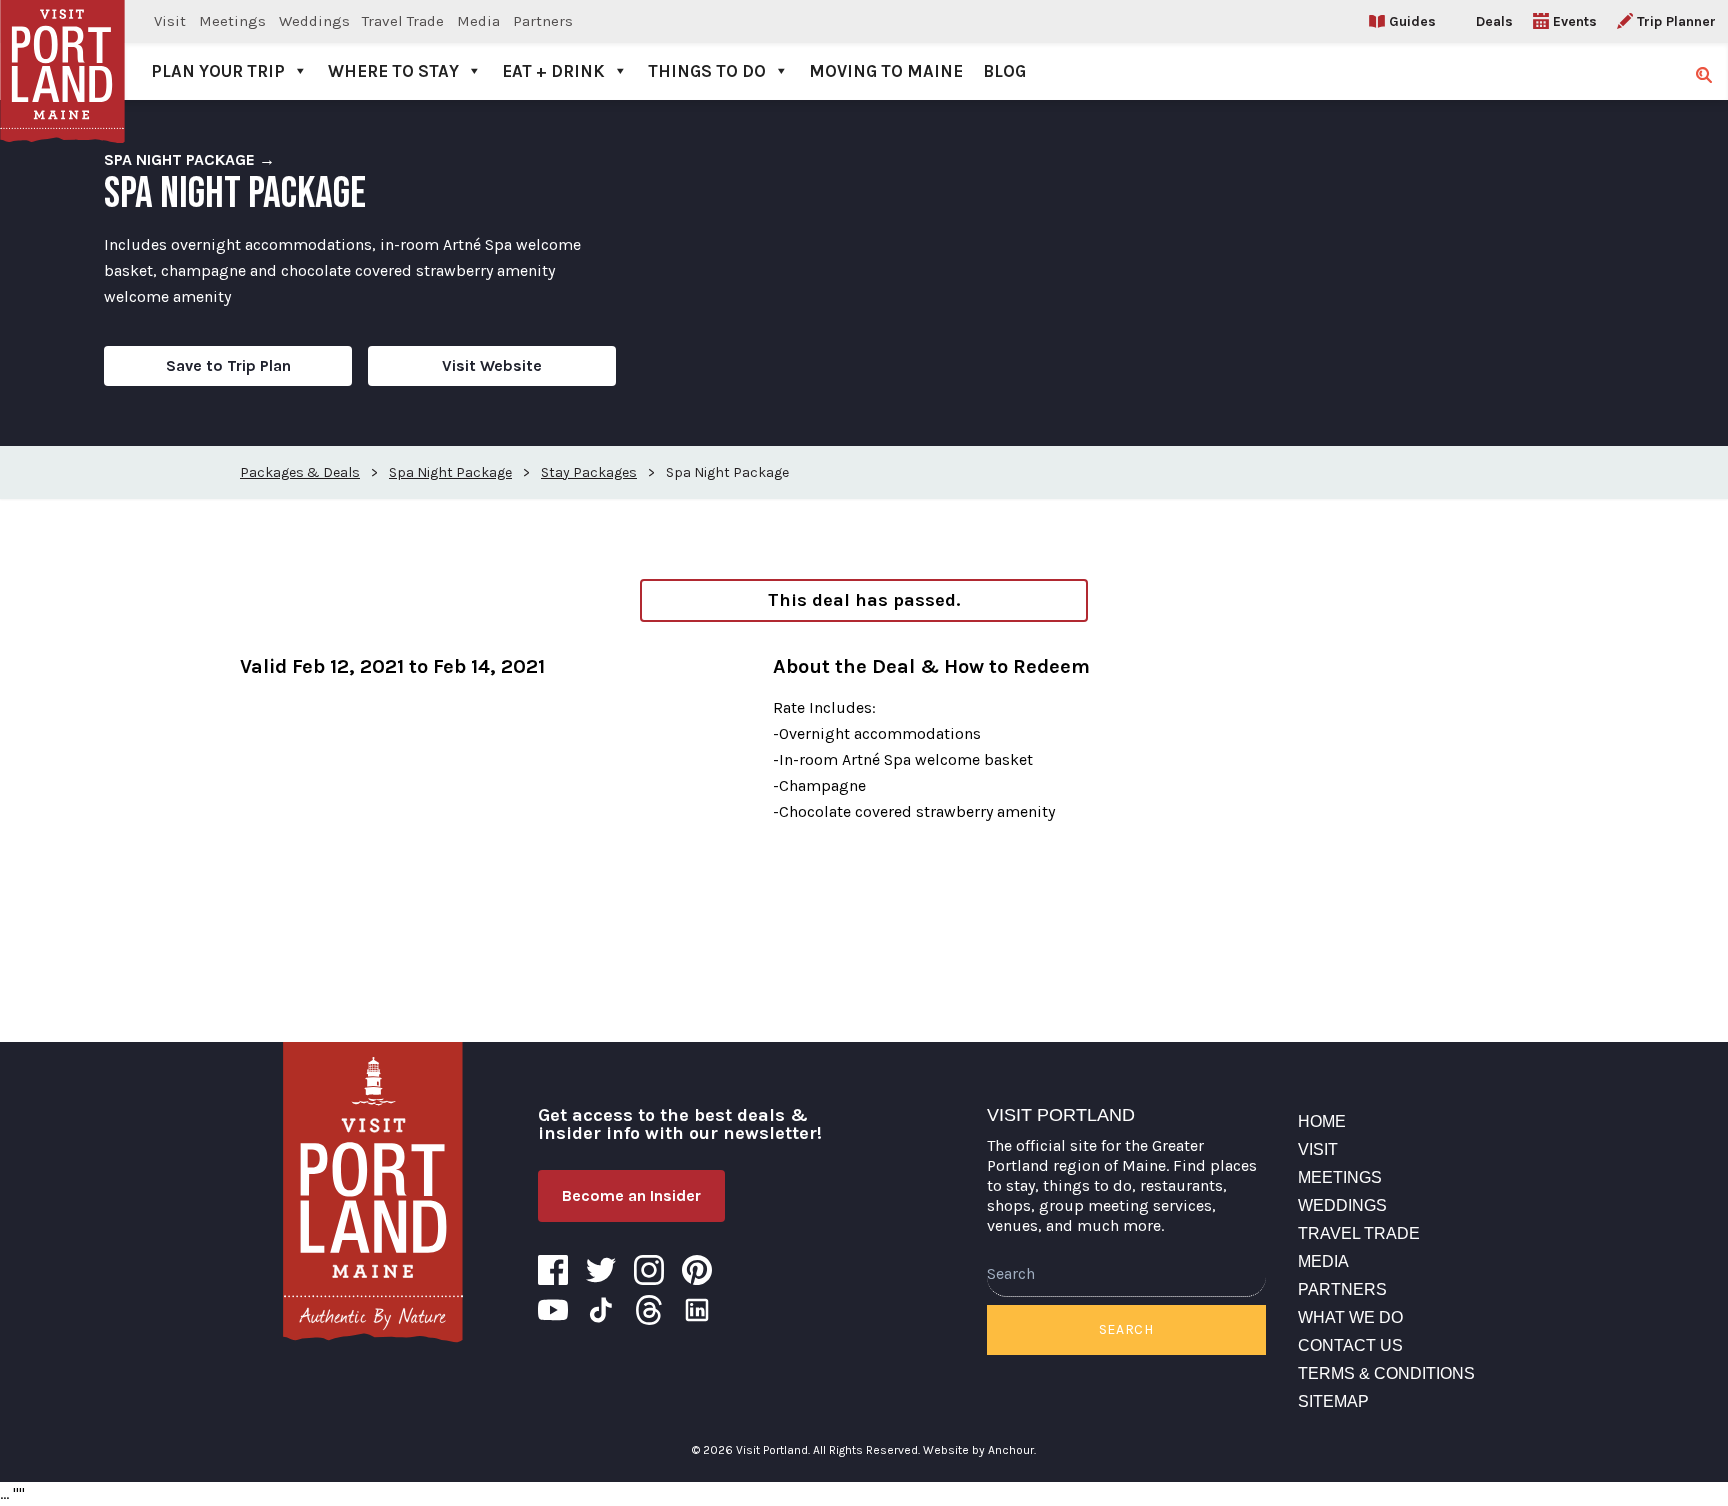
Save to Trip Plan (228, 365)
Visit (170, 21)
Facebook (553, 1270)
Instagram (649, 1270)
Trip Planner (1676, 21)
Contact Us (1350, 1345)
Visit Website (492, 365)
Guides (1412, 21)
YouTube (553, 1310)
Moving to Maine (886, 71)
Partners (543, 21)
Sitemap (1333, 1401)
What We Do (1350, 1317)
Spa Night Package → (189, 159)
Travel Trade (403, 21)
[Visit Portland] (62, 50)
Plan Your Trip (218, 71)
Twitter (601, 1270)
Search (1126, 1329)
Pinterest (697, 1270)
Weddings (314, 21)
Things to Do (707, 71)
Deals (1494, 21)
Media (478, 21)
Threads (649, 1310)
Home (1322, 1121)
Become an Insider (631, 1195)
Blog (1004, 71)
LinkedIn (697, 1310)
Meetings (232, 21)
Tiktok (601, 1310)
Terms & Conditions (1386, 1373)
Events (1575, 21)
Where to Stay (393, 71)
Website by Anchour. (979, 1450)
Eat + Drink (553, 71)
